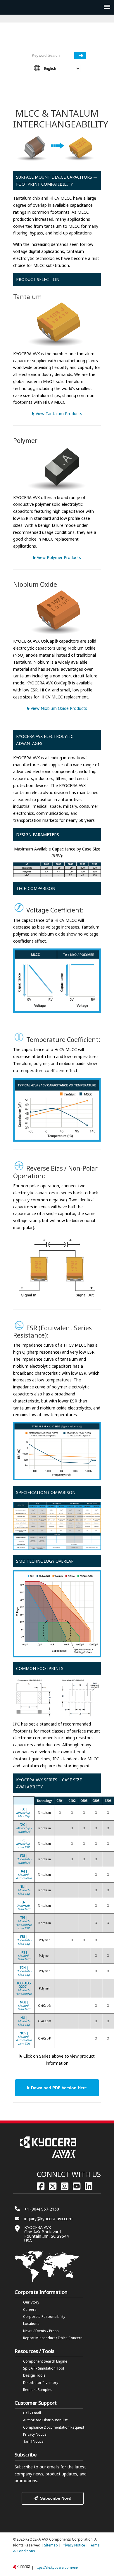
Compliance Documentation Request (54, 2427)
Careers (30, 2310)
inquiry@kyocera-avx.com (48, 2219)
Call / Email (32, 2413)
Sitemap (51, 2545)
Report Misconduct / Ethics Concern (53, 2338)
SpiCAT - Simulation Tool (44, 2368)
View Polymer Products (58, 557)
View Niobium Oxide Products (58, 708)
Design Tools (34, 2375)
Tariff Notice (33, 2441)
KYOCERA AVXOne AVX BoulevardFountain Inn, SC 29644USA (46, 2234)
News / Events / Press (41, 2331)
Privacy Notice (35, 2434)
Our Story (31, 2302)
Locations (31, 2324)
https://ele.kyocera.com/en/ (56, 2567)
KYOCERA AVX (57, 37)
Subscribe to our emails (37, 2467)
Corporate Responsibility (44, 2317)
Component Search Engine (45, 2361)
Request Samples (38, 2390)
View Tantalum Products (58, 414)
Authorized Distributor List (45, 2420)
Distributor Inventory (41, 2383)
